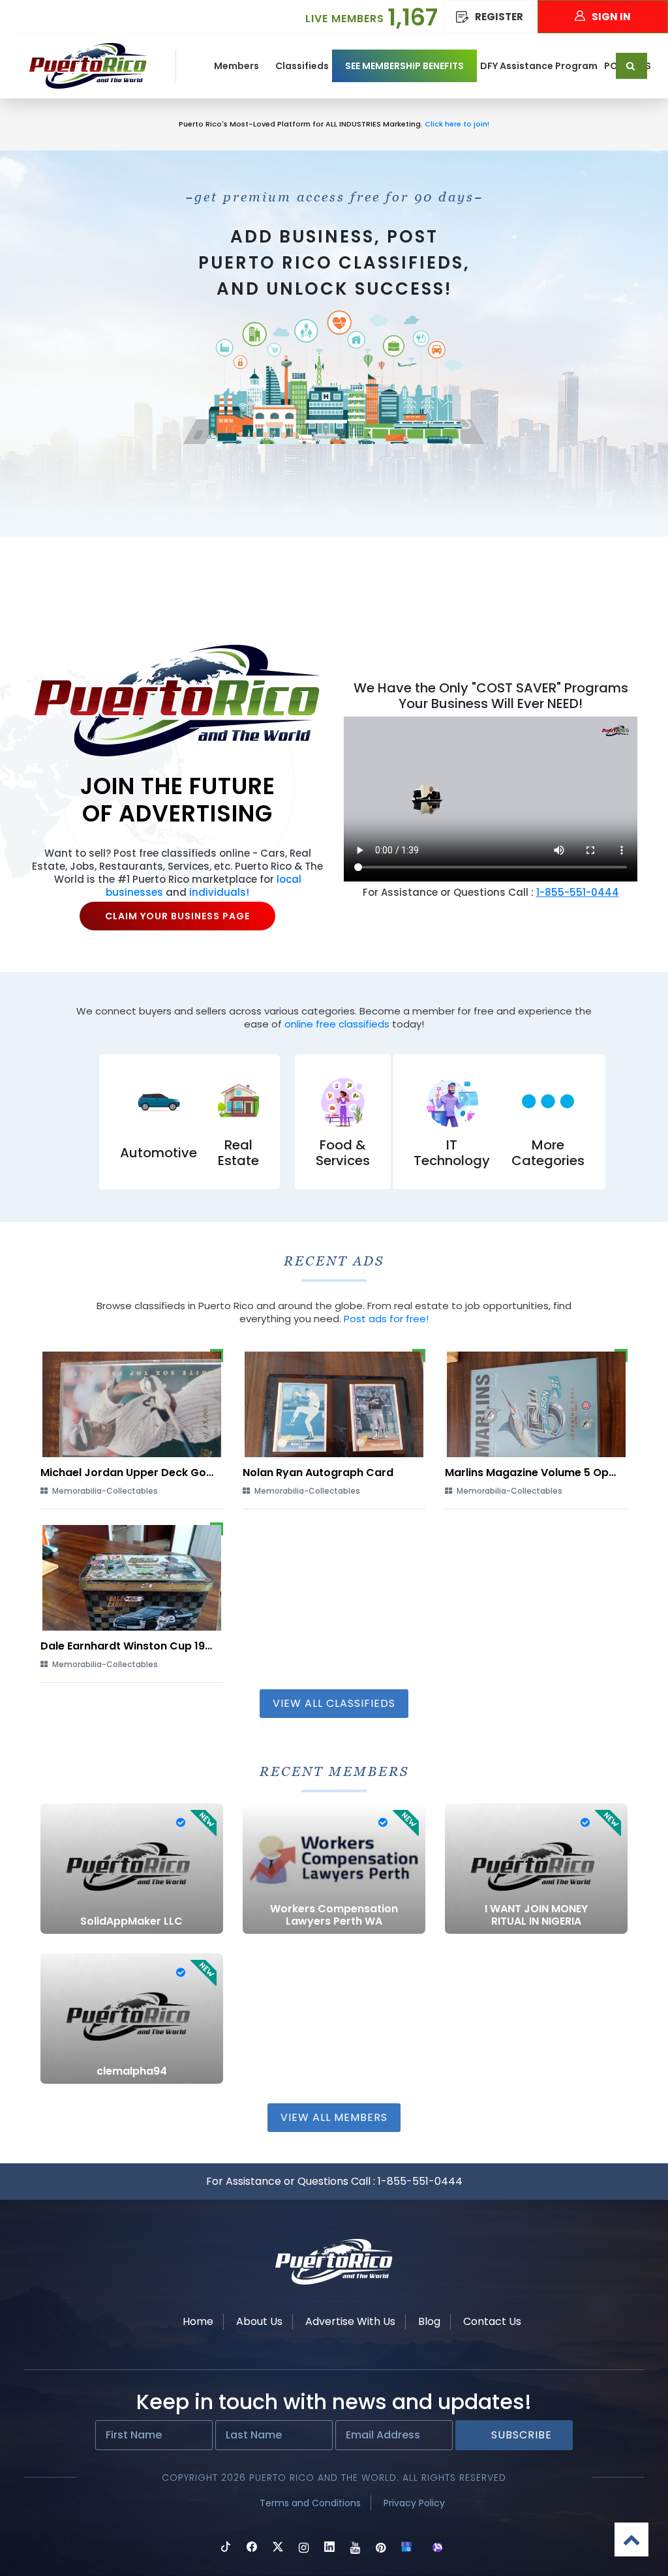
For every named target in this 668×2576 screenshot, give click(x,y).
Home (198, 2321)
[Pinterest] (381, 2548)
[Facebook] (252, 2548)
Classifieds (302, 66)
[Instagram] (304, 2548)
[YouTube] (355, 2548)
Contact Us (492, 2321)
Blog (429, 2321)
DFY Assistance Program (539, 66)
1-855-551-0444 (420, 2181)
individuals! (219, 892)
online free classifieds (337, 1024)
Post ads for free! (386, 1319)
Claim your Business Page (177, 916)
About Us (259, 2321)
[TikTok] (226, 2548)
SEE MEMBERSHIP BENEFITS (404, 66)
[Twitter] (278, 2548)
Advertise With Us (350, 2321)
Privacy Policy (414, 2503)
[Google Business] (406, 2548)
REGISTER (499, 17)
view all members (334, 2117)
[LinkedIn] (329, 2548)
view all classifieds (334, 1703)
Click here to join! (456, 124)
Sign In (611, 17)
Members (236, 66)
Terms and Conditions (310, 2503)
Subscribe (522, 2435)
